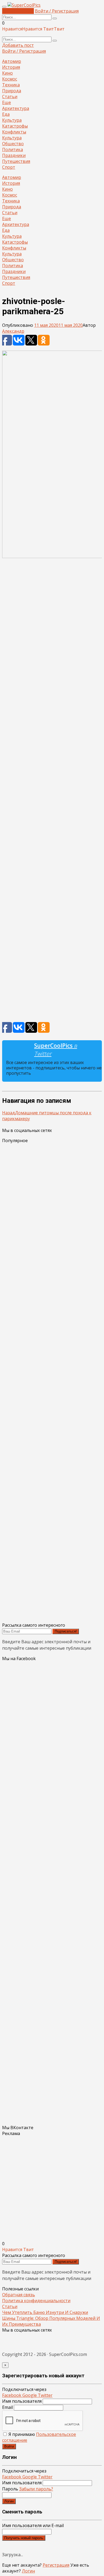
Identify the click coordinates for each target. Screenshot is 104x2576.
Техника (11, 85)
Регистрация (56, 2565)
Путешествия (16, 161)
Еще (7, 102)
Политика (13, 149)
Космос (10, 79)
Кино (7, 73)
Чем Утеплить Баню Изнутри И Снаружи (45, 2312)
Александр (13, 331)
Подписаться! (66, 1631)
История (11, 67)
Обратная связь (19, 2295)
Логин (9, 2501)
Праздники (14, 155)
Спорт (9, 167)
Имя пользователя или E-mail (33, 2525)
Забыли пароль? (36, 2489)
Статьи (10, 97)
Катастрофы (15, 126)
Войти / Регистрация (57, 11)
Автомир (12, 61)
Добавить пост (18, 11)
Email (7, 2407)
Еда (6, 114)
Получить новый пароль (24, 2538)
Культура (12, 120)
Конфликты (14, 132)
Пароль (28, 2489)
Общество (13, 144)
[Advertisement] (52, 793)
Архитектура (16, 108)
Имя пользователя (22, 2401)
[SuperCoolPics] (24, 5)
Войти (9, 2446)
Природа (12, 91)
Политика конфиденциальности (36, 2301)
